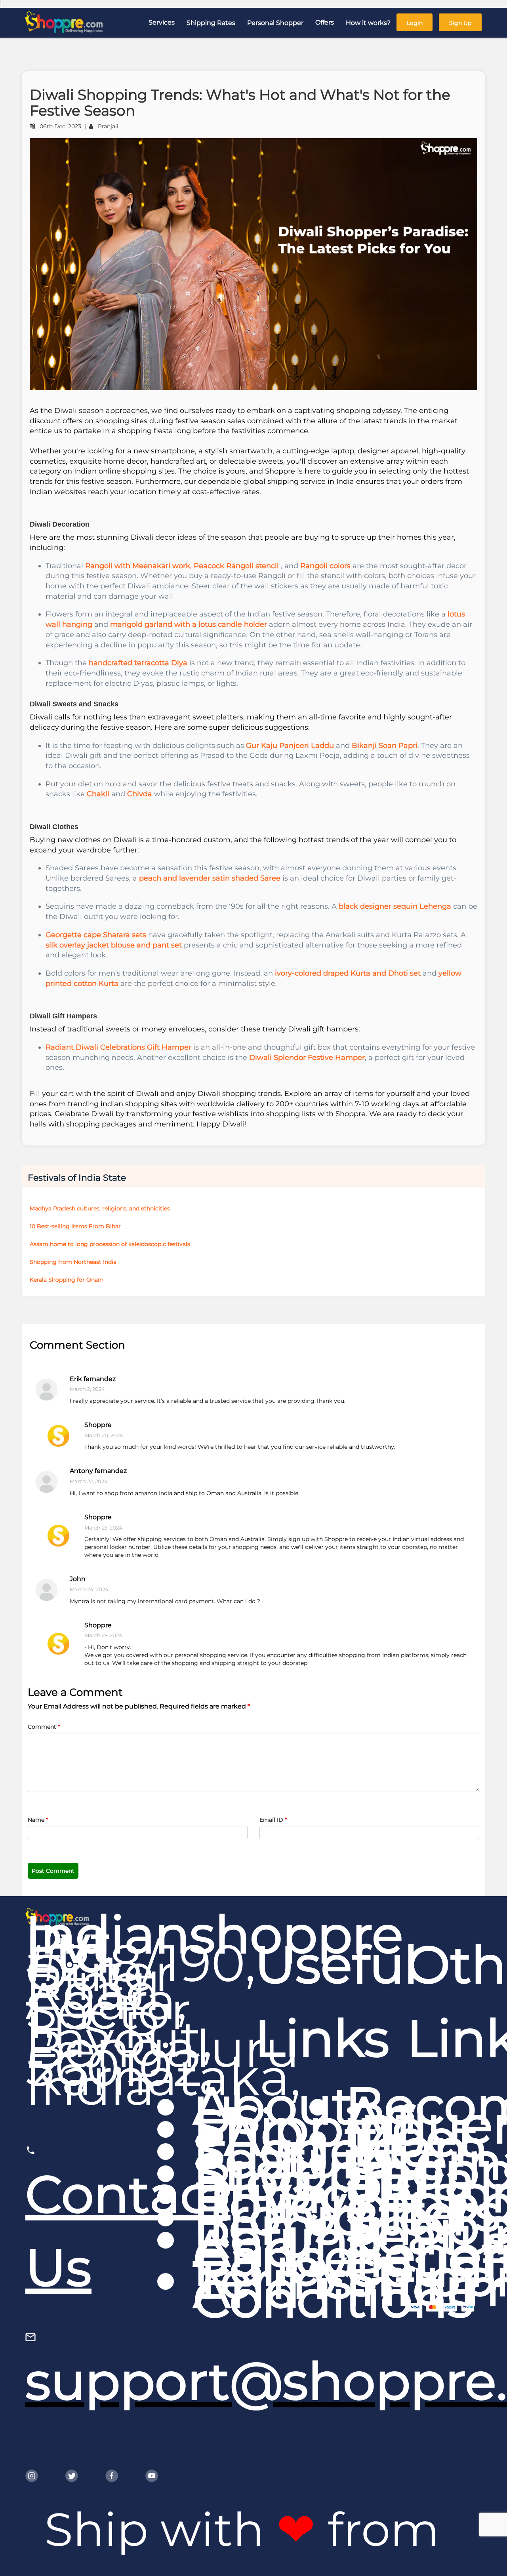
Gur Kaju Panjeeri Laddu (290, 746)
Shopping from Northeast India (73, 1262)
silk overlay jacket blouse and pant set (114, 945)
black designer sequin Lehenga (395, 906)
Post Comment (53, 1871)
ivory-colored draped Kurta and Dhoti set (348, 973)
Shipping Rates (211, 23)
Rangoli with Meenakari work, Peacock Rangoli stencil (182, 566)
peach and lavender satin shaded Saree (210, 878)
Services (162, 22)
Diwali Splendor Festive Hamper (307, 1058)
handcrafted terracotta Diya (138, 663)
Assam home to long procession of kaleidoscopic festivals (110, 1244)
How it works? (368, 23)
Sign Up (460, 23)
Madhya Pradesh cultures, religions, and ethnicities (100, 1208)
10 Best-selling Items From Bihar (75, 1226)
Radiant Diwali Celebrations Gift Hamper (118, 1047)
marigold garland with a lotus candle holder (189, 624)
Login (415, 23)
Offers (325, 22)
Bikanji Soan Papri (385, 746)
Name (38, 1820)
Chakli (98, 794)
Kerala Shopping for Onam (67, 1280)
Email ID (273, 1820)
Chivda (140, 794)
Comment (44, 1727)
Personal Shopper (275, 23)
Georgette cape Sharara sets (96, 935)
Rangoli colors (325, 566)
